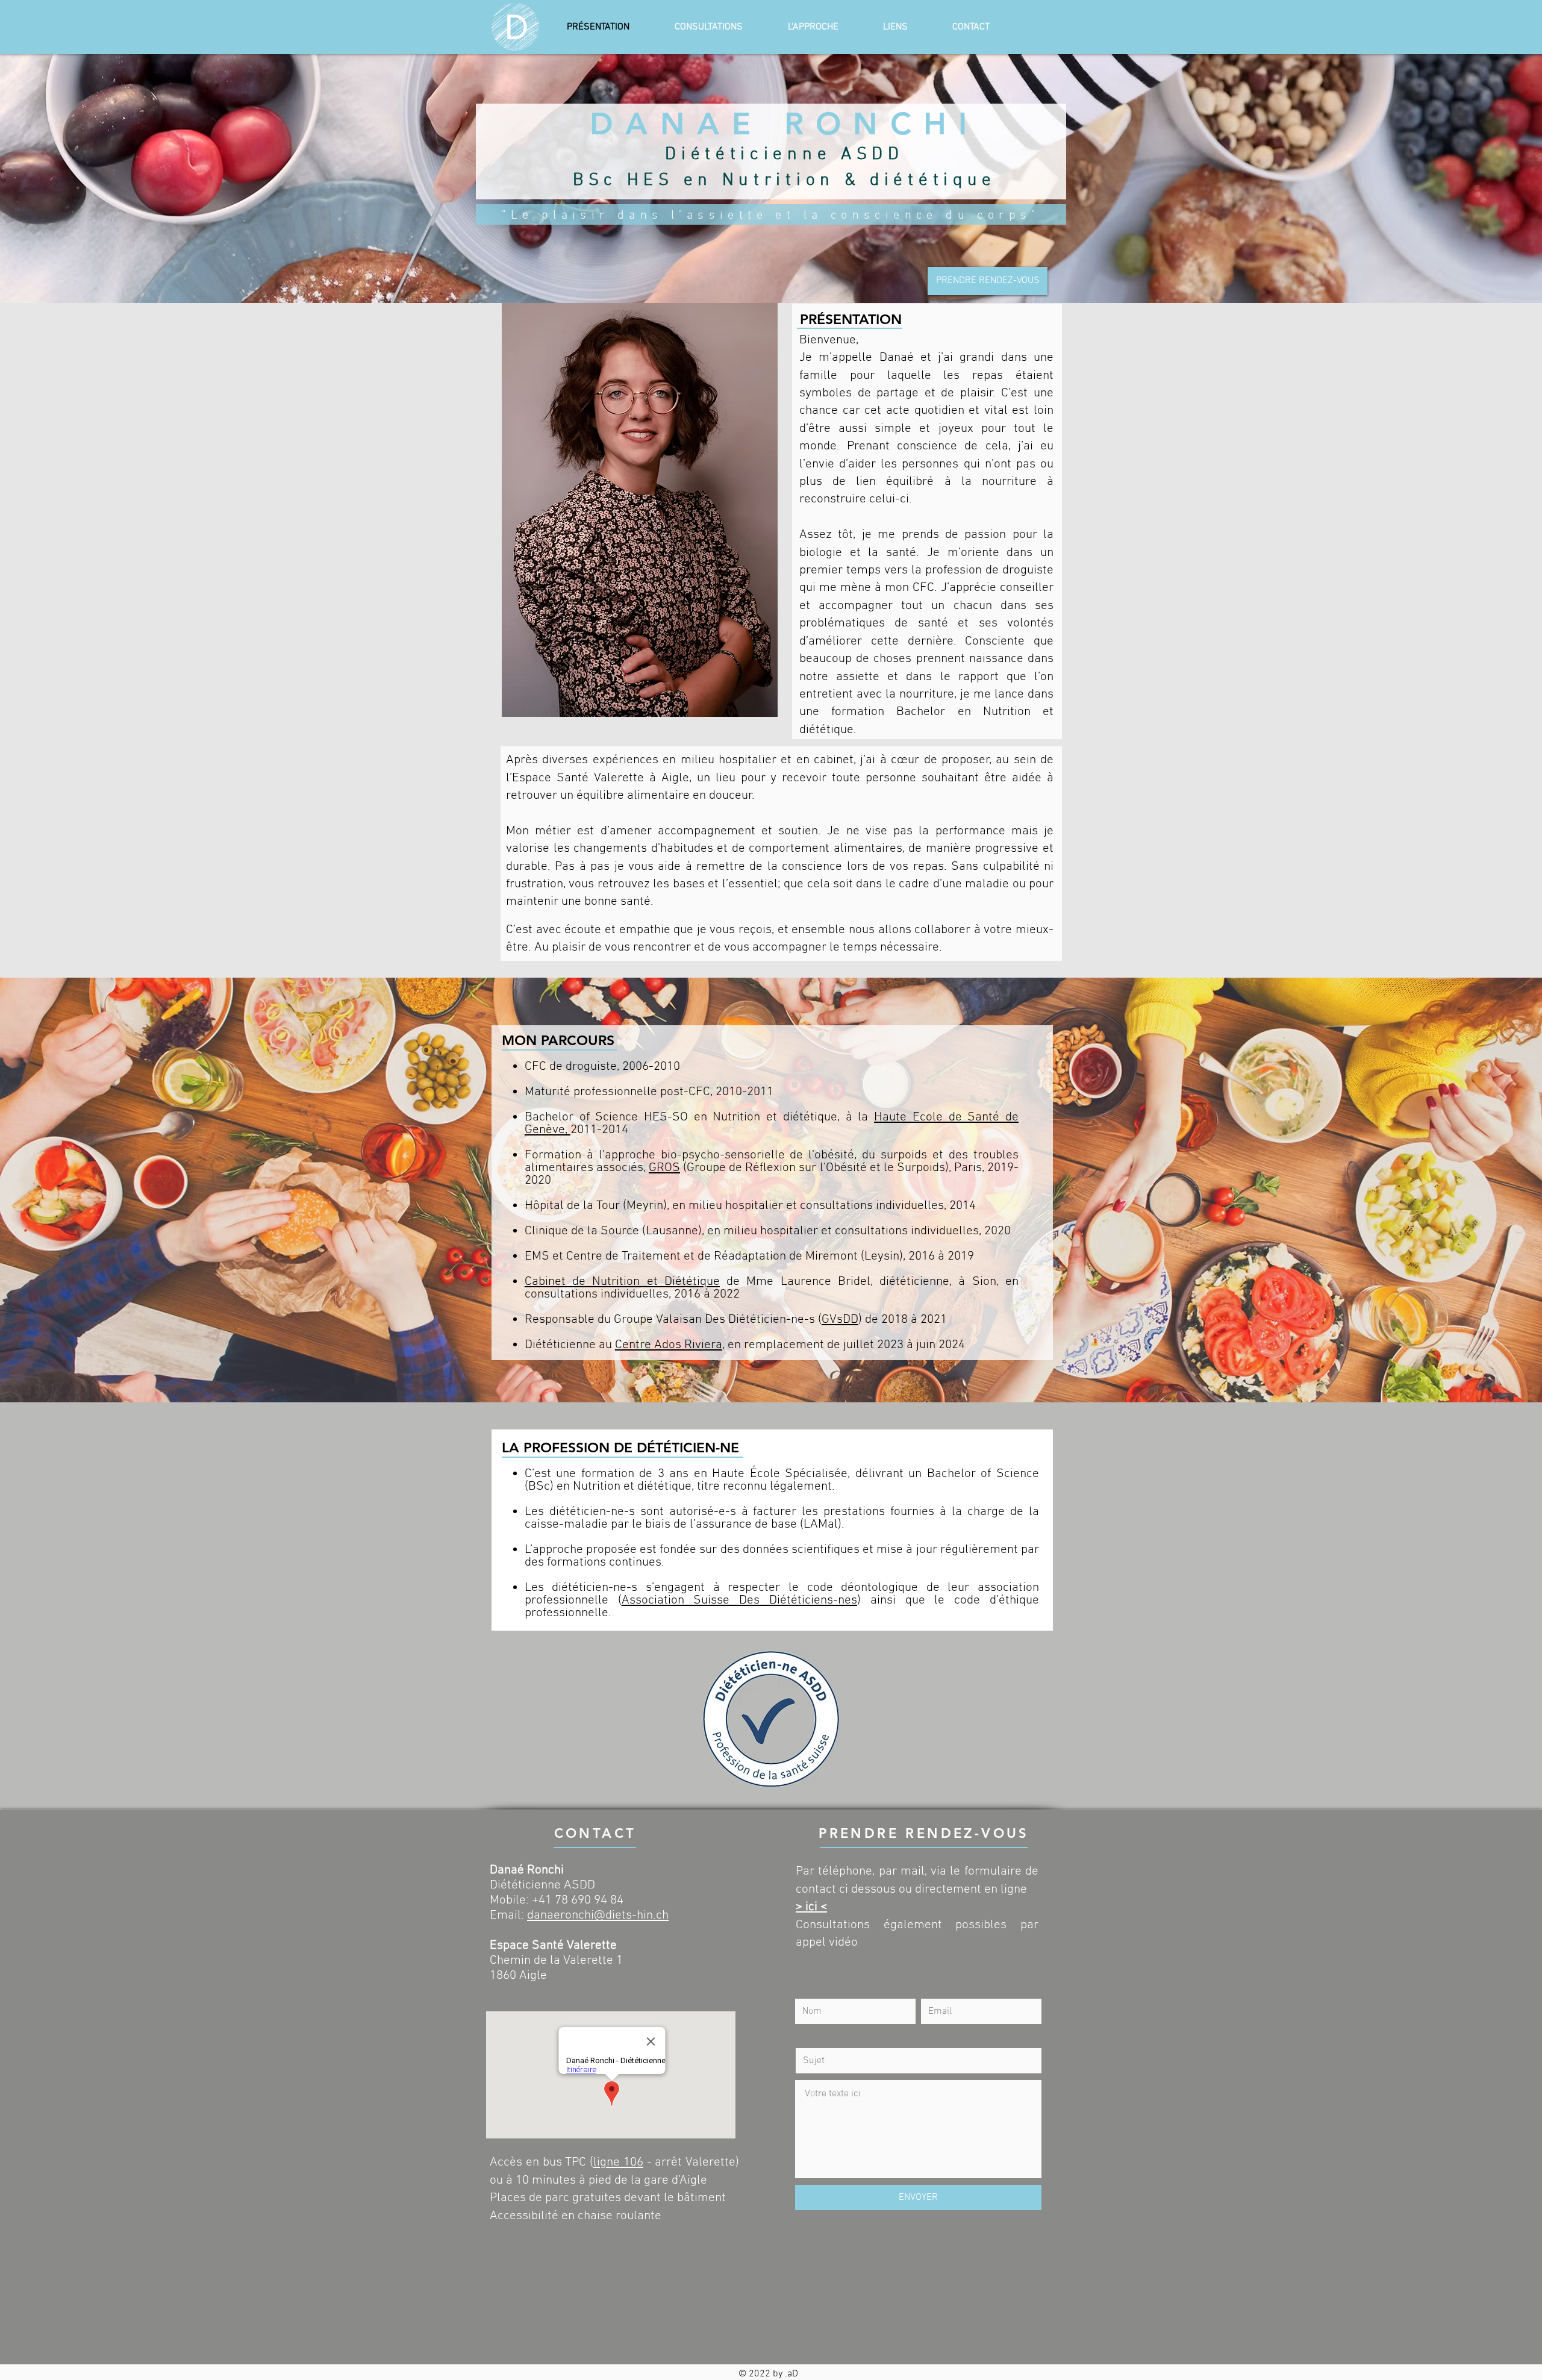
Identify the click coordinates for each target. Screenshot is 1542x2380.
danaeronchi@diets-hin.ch (598, 1915)
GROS (664, 1168)
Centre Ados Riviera (669, 1345)
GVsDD (840, 1320)
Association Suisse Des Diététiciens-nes (739, 1600)
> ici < (811, 1907)
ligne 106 (618, 2162)
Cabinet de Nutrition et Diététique (622, 1282)
